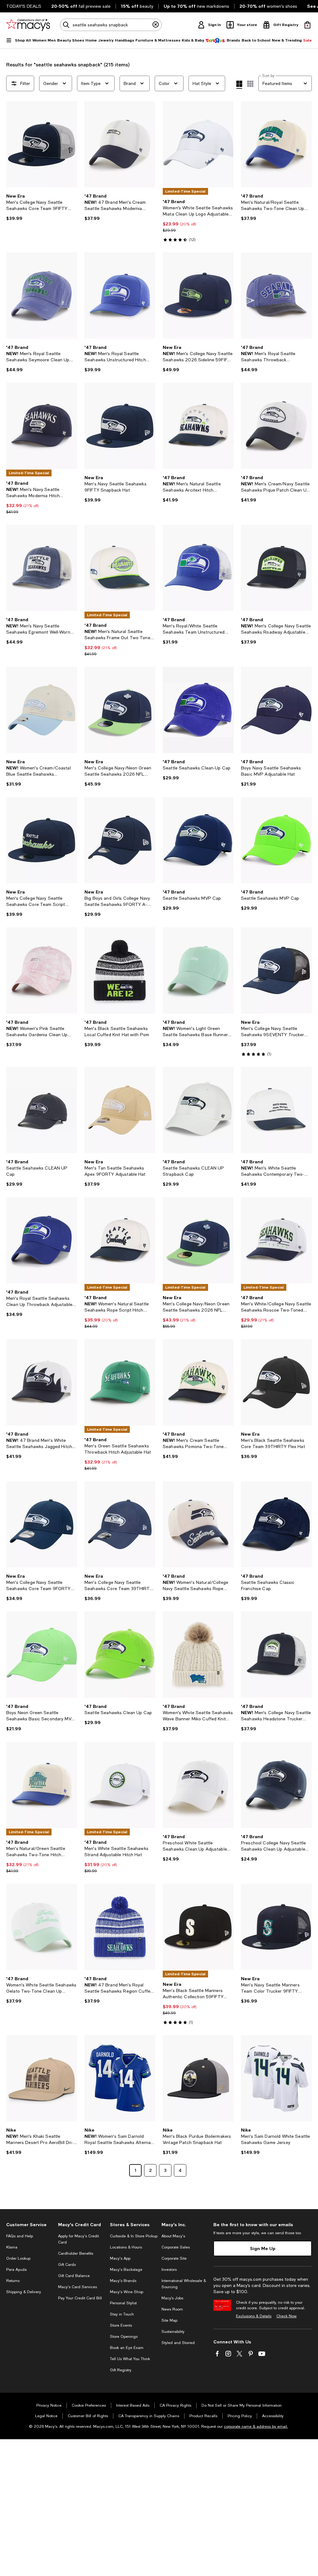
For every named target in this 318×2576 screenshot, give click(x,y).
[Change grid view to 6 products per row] (250, 84)
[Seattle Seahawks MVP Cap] (198, 840)
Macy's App (120, 2258)
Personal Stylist (123, 2303)
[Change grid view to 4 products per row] (239, 85)
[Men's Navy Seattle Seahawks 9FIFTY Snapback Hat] (120, 426)
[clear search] (156, 25)
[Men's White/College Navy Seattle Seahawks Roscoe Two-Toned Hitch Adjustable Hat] (276, 1240)
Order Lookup (18, 2258)
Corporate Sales (176, 2247)
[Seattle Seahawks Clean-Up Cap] (198, 710)
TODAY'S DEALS (24, 6)
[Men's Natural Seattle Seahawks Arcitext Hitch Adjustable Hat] (198, 426)
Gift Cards (67, 2265)
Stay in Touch (122, 2314)
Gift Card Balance (74, 2276)
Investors (169, 2270)
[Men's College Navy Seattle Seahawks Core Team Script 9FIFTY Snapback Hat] (42, 840)
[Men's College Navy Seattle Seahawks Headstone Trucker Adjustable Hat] (276, 1655)
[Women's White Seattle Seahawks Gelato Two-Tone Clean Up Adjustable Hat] (42, 1927)
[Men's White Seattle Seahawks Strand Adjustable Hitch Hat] (120, 1785)
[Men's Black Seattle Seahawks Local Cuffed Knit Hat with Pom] (120, 970)
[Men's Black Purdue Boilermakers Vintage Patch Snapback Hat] (198, 2078)
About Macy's (173, 2236)
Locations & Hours (126, 2247)
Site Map (169, 2320)
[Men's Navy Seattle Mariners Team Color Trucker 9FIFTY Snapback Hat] (276, 1927)
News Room (172, 2309)
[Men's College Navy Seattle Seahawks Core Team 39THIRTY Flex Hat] (120, 1524)
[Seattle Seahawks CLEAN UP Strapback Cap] (198, 1110)
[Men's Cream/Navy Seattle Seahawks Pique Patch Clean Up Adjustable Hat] (276, 426)
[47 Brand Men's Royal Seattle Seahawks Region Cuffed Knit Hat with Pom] (120, 1927)
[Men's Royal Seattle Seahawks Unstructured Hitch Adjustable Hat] (120, 296)
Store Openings (124, 2337)
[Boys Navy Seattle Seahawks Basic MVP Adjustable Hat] (276, 710)
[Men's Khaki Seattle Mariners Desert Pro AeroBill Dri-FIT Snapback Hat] (42, 2078)
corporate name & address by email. (256, 2427)
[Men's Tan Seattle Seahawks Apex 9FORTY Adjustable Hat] (120, 1110)
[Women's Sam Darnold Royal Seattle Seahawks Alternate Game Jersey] (120, 2078)
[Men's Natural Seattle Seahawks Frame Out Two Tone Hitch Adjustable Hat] (120, 568)
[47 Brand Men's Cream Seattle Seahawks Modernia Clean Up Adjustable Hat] (120, 144)
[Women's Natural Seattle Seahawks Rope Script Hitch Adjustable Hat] (120, 1240)
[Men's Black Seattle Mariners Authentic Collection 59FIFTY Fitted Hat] (198, 1927)
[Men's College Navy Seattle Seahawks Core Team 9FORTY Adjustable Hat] (42, 1524)
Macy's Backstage (126, 2270)
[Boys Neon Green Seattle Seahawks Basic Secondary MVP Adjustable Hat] (42, 1655)
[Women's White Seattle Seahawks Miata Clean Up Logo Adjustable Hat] (198, 144)
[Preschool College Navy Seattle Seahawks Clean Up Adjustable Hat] (276, 1785)
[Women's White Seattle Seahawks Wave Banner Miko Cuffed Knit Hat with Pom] (198, 1655)
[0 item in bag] (307, 25)
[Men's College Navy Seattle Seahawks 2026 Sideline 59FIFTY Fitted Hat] (198, 296)
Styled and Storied (178, 2343)
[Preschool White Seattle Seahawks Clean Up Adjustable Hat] (198, 1785)
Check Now (286, 2316)
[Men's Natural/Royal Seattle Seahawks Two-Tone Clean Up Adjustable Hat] (276, 144)
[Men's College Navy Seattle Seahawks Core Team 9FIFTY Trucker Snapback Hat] (42, 144)
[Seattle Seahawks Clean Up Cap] (120, 1655)
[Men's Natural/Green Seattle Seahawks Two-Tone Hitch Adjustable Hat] (42, 1785)
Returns (13, 2281)
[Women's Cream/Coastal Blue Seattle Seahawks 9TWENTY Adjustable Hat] (42, 710)
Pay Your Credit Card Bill (80, 2298)
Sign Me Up (263, 2248)
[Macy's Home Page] (28, 25)
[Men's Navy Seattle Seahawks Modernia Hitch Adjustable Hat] (42, 426)
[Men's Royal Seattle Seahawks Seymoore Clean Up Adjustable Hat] (42, 296)
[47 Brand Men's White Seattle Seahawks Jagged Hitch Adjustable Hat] (42, 1382)
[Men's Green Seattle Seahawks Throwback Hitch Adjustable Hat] (120, 1382)
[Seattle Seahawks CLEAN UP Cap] (42, 1110)
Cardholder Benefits (76, 2253)
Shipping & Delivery (24, 2292)
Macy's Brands (123, 2281)
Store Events (121, 2325)
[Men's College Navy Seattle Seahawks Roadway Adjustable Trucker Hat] (276, 568)
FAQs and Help (20, 2236)
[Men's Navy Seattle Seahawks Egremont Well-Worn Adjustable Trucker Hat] (42, 568)
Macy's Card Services (77, 2287)
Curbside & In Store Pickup (134, 2236)
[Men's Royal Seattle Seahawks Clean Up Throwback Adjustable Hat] (42, 1240)
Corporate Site (174, 2258)
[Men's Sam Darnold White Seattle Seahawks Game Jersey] (276, 2078)
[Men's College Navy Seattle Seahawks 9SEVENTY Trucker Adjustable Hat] (276, 970)
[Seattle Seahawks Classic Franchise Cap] (276, 1524)
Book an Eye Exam (127, 2348)
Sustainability (173, 2332)
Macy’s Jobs (172, 2298)
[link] (42, 207)
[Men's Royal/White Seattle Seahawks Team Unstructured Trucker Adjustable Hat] (198, 568)
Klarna (12, 2247)
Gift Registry (121, 2370)
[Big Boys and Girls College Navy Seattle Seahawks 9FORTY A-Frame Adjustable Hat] (120, 840)
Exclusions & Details (254, 2316)
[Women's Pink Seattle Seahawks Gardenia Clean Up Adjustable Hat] (42, 970)
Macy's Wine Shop (127, 2292)
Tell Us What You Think (130, 2359)
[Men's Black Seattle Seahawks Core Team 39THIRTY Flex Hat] (276, 1382)
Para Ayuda (16, 2270)
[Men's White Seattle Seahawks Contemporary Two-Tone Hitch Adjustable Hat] (276, 1110)
